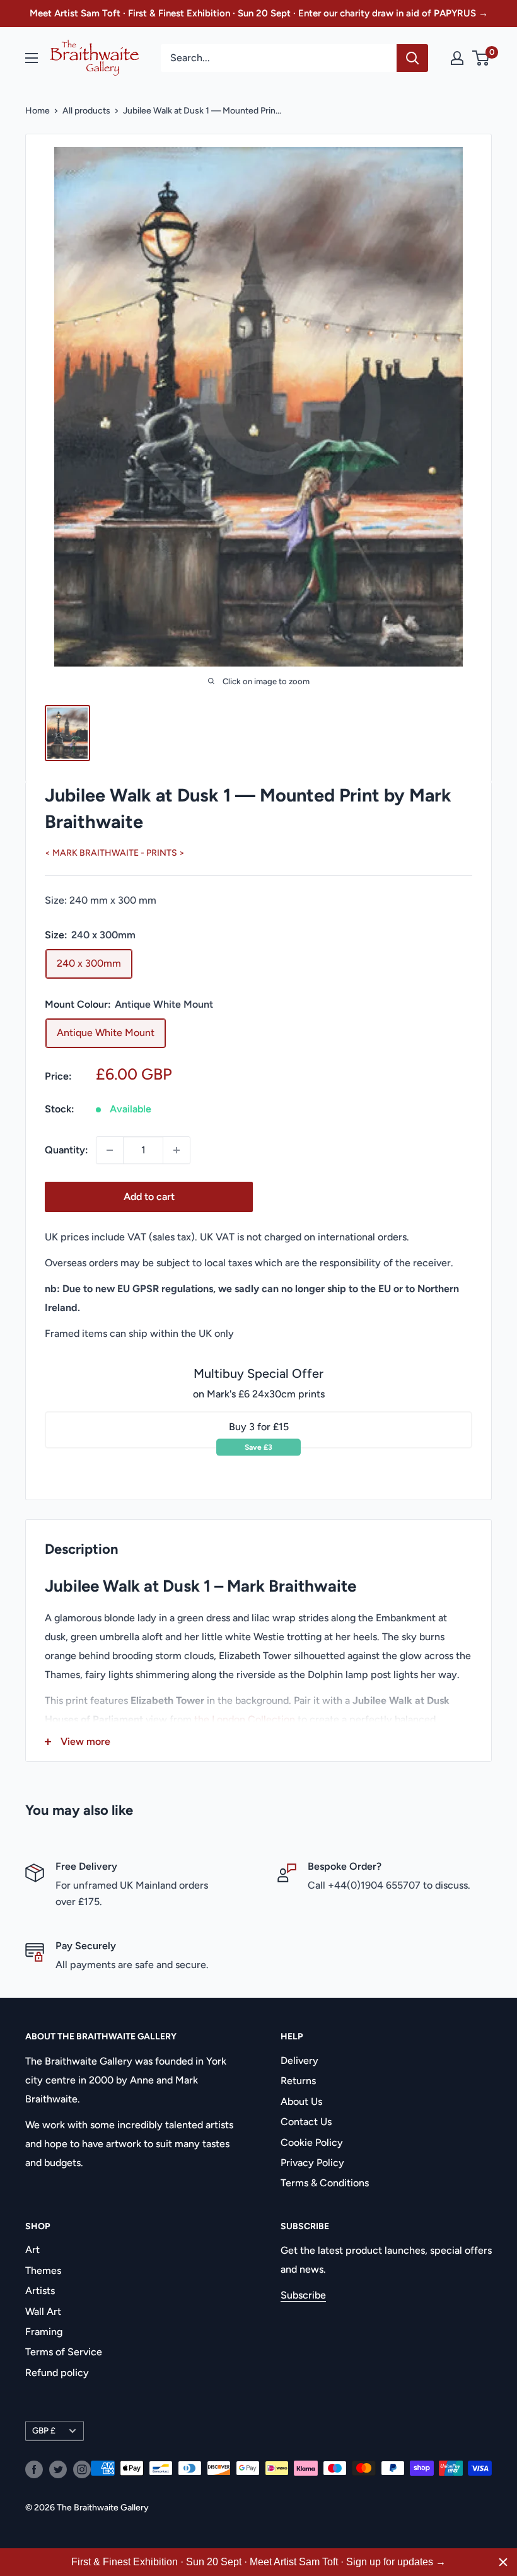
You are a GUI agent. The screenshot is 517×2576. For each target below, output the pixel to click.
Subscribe (303, 2295)
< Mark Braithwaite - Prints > (115, 853)
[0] (481, 58)
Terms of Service (64, 2352)
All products (86, 111)
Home (38, 111)
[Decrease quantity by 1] (110, 1150)
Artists (40, 2291)
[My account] (457, 58)
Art (32, 2250)
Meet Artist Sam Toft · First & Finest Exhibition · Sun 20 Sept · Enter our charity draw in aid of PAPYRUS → (259, 13)
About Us (301, 2101)
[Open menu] (32, 58)
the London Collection (245, 1719)
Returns (298, 2081)
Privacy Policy (312, 2163)
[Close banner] (503, 2562)
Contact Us (306, 2122)
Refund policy (57, 2373)
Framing (44, 2332)
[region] (258, 2562)
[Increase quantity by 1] (177, 1150)
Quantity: (67, 1150)
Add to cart (149, 1197)
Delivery (299, 2060)
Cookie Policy (312, 2142)
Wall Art (43, 2311)
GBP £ (44, 2430)
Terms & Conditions (325, 2183)
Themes (43, 2270)
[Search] (412, 58)
